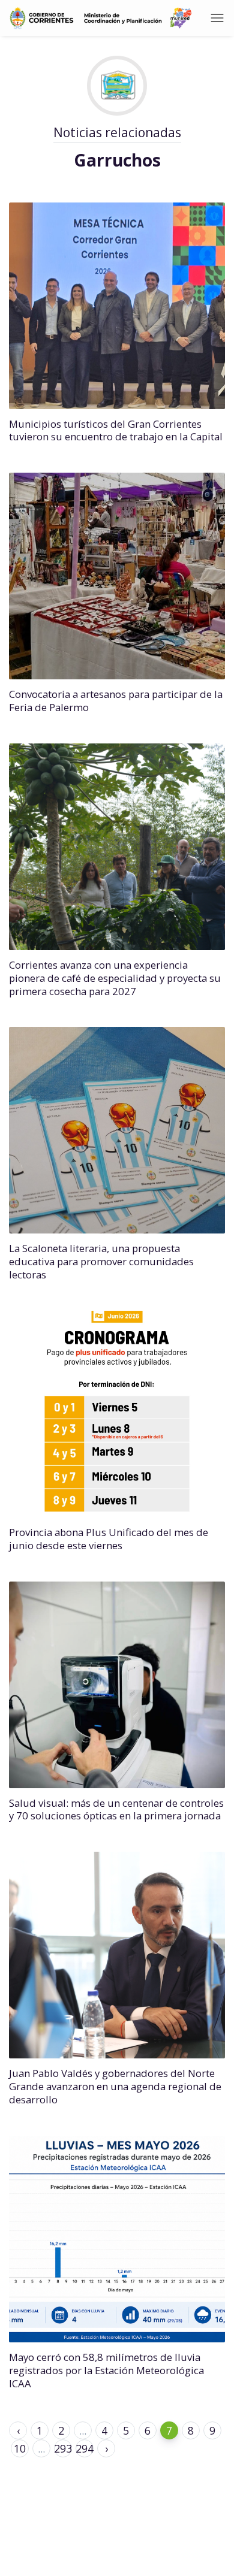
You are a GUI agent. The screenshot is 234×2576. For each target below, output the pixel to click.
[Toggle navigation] (217, 18)
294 (85, 2448)
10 (20, 2448)
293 (63, 2448)
